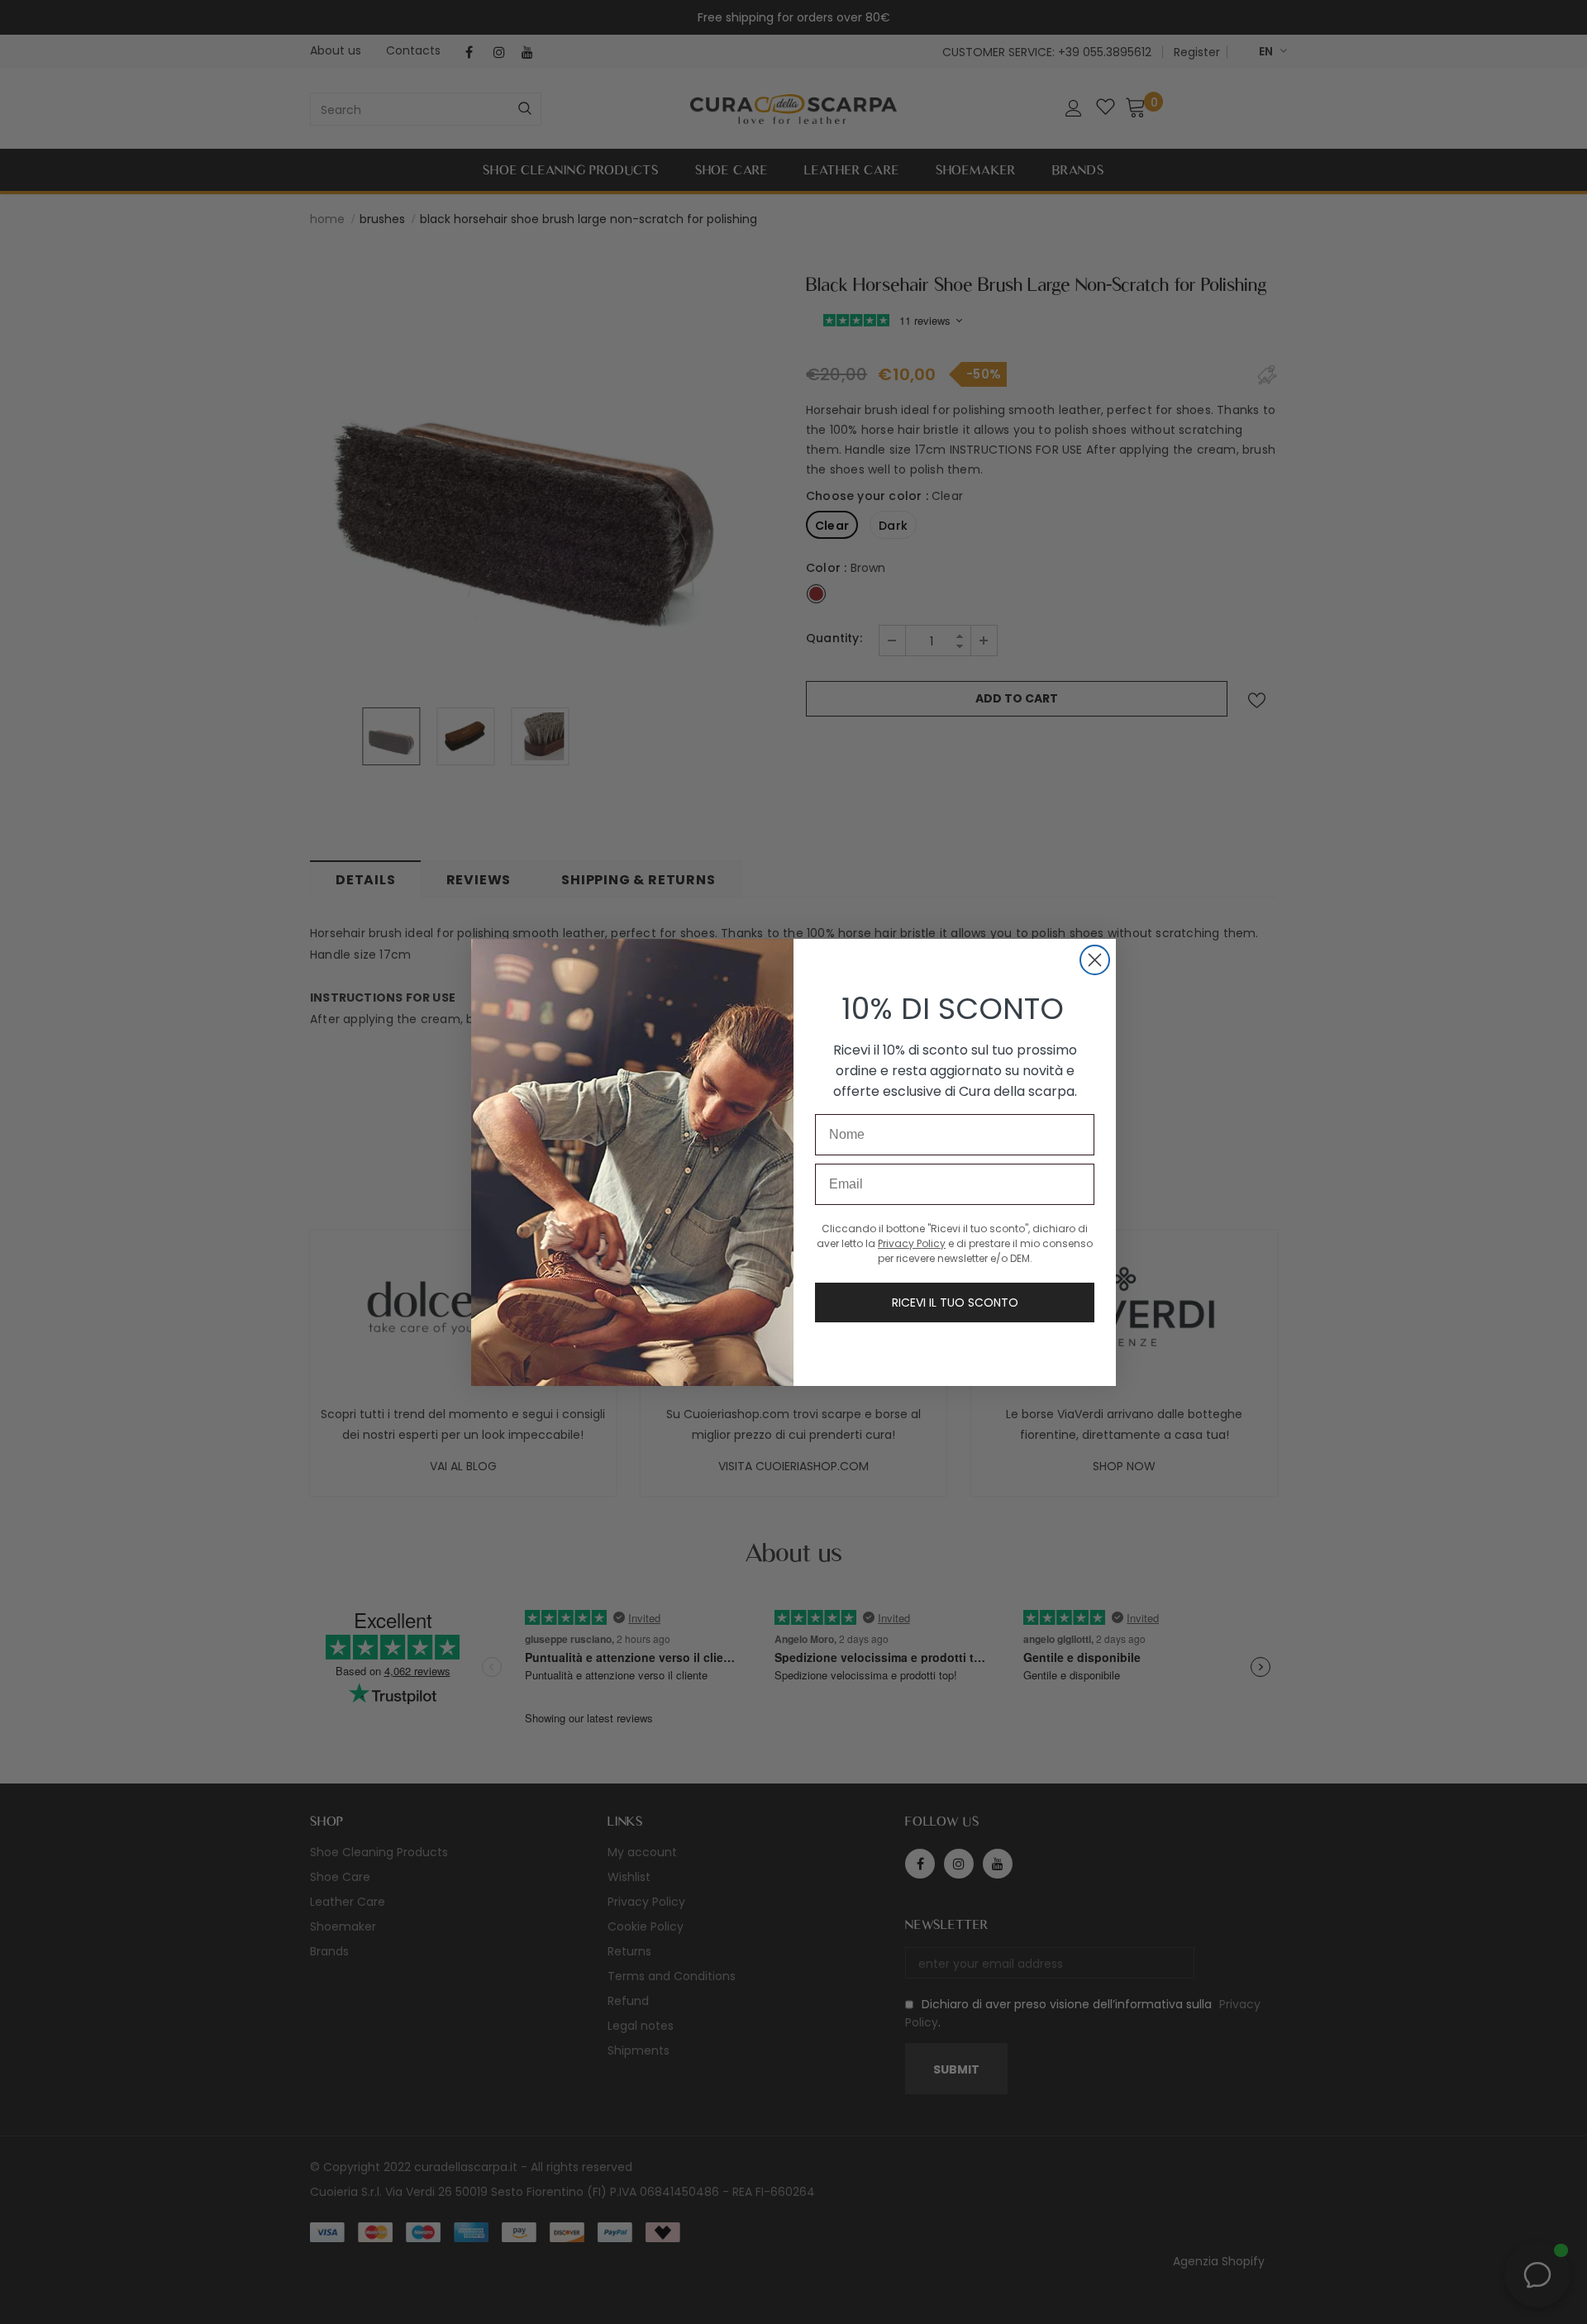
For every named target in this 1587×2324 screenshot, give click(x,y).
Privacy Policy (912, 1243)
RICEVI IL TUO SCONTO (955, 1302)
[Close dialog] (1095, 960)
